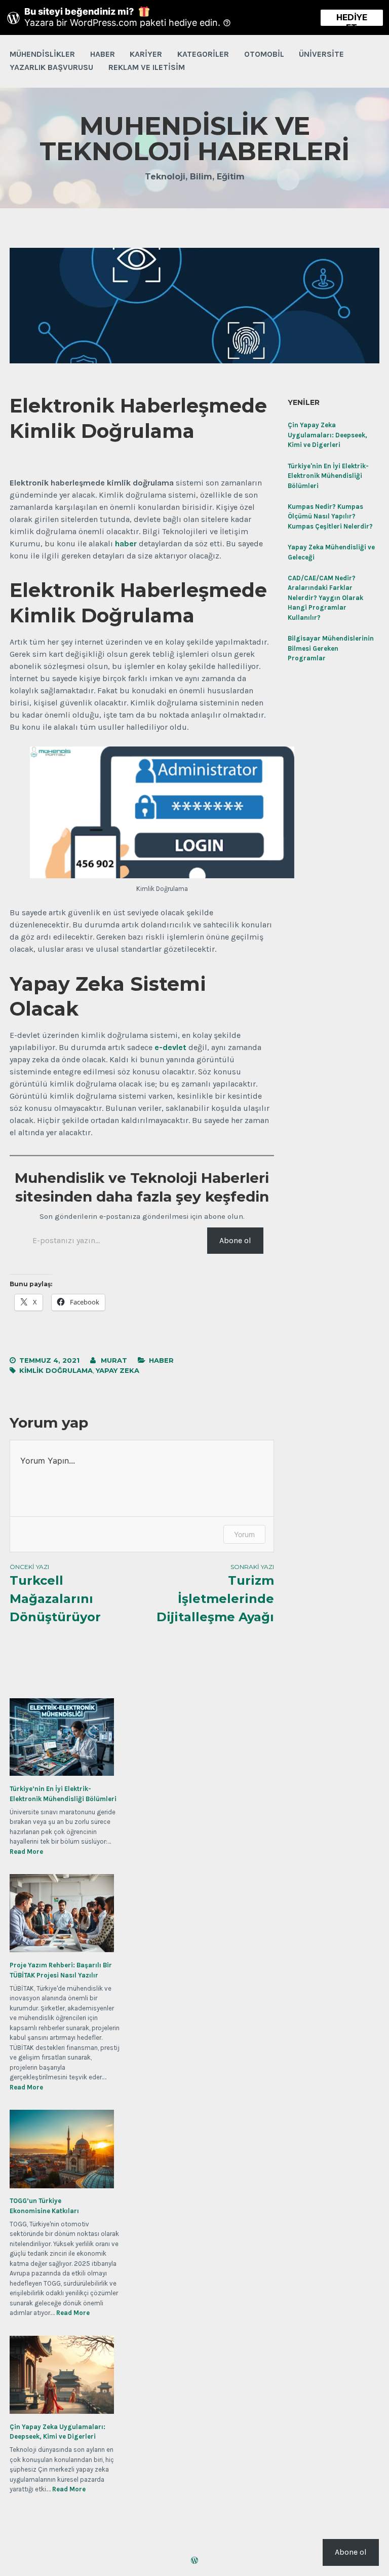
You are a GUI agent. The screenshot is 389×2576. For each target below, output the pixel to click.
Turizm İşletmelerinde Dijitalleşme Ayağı (215, 1594)
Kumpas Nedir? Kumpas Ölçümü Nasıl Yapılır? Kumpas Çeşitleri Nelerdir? (330, 516)
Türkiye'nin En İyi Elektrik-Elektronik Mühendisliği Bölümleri (328, 476)
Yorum (244, 1534)
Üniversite (321, 54)
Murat (114, 1360)
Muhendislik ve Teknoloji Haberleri (194, 139)
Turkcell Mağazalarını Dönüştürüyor (55, 1594)
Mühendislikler (42, 54)
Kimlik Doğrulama (56, 1370)
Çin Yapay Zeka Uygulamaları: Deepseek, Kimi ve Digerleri (327, 435)
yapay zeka (118, 1370)
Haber (103, 54)
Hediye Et (352, 19)
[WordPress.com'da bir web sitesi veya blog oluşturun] (194, 2561)
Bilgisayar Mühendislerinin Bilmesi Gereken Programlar (331, 648)
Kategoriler (203, 54)
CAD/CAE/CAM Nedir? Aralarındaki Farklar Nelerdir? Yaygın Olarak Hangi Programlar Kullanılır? (325, 598)
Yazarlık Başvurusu (51, 67)
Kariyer (146, 54)
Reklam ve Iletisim (147, 67)
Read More (26, 1852)
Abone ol (235, 1240)
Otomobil (264, 54)
